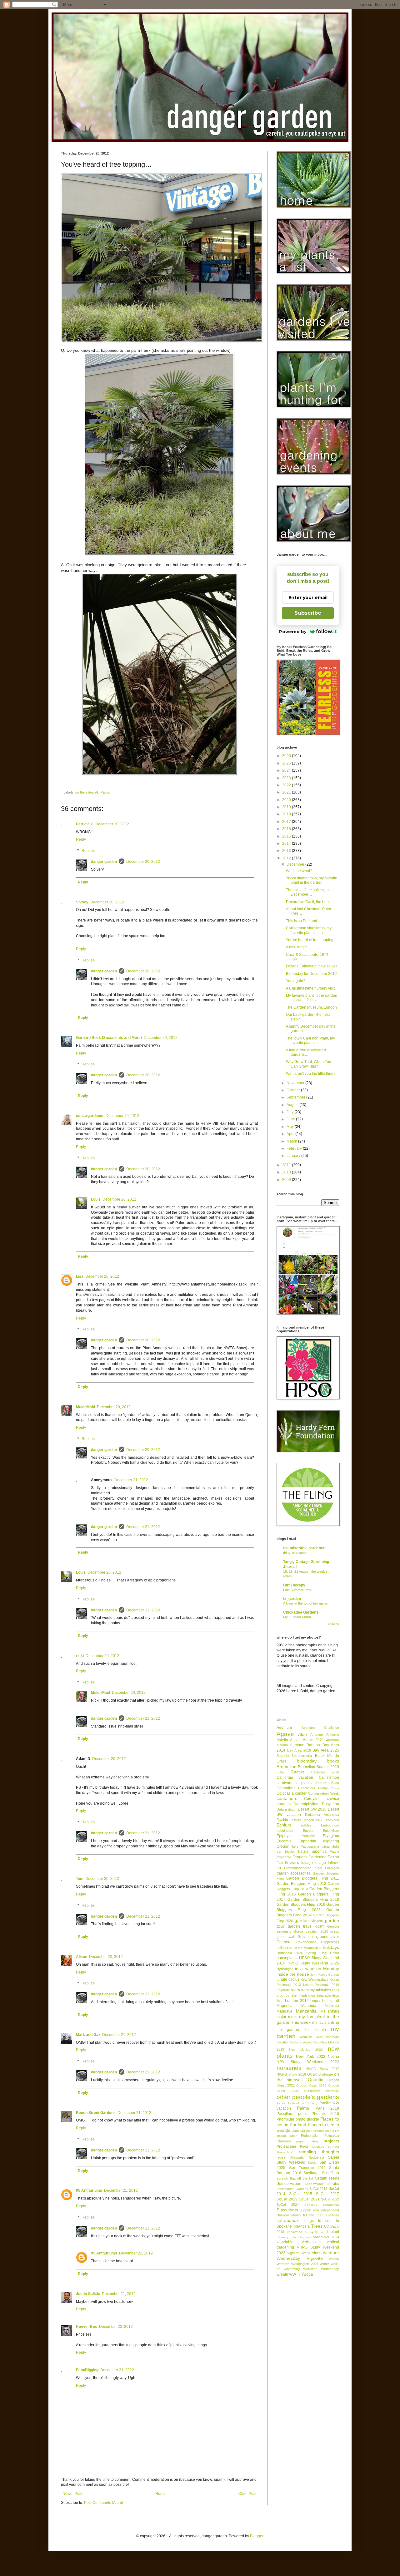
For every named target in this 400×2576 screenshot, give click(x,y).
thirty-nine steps (295, 1553)
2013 (287, 851)
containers (287, 1798)
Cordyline (312, 1799)
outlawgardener (90, 1116)
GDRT (320, 1927)
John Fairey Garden (325, 1975)
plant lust (298, 2131)
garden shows (309, 1920)
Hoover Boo (87, 2327)
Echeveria (331, 1820)
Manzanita (306, 2011)
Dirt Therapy (294, 1585)
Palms (105, 792)
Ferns (333, 1857)
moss (293, 2017)
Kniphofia (283, 1990)
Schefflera (330, 2173)
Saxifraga (312, 2173)
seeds (334, 2178)
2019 (287, 807)
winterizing (292, 2269)
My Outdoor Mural (297, 1617)
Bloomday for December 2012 (311, 974)
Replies (88, 851)
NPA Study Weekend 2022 (308, 2062)
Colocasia (285, 1793)
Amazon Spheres (325, 1735)
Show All (333, 1624)
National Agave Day (305, 2042)
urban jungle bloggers (294, 2237)
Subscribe (308, 613)
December (296, 864)
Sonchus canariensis (322, 2205)
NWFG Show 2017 (322, 2069)
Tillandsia (301, 2226)
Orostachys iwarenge (322, 2091)
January (294, 1156)
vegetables (286, 2242)
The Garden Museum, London (311, 1007)
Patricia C (85, 824)
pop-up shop (307, 2141)
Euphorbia (307, 1841)
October (294, 1090)
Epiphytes (285, 1836)
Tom (80, 1879)
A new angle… (298, 947)
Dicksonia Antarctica (322, 1815)
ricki (80, 1656)
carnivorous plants (294, 1783)
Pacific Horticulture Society (297, 2103)
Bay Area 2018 (299, 1750)
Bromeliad (287, 1767)
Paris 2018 (327, 2108)
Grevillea (305, 1937)
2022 (287, 785)
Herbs (298, 1948)
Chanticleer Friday (313, 1788)
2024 (287, 770)
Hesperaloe (312, 1948)
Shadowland (314, 2184)
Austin (295, 1740)
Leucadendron (328, 1995)
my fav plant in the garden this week (308, 2019)
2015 (287, 836)
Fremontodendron (298, 1868)
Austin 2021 (313, 1740)
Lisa (80, 1276)
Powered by (293, 632)
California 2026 (325, 1772)
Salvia (312, 2163)
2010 (287, 1172)
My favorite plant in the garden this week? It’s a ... (312, 998)
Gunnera (284, 1942)
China (335, 1788)
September (296, 1097)
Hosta (335, 1953)
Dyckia (282, 1820)
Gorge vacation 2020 (311, 1931)
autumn (282, 1745)
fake (295, 1846)
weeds (334, 2259)
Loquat (315, 2001)
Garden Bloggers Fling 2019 (301, 1905)
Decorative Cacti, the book (308, 902)
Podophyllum (311, 2136)
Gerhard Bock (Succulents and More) (109, 1038)
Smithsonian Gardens (292, 2189)
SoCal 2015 (301, 2194)
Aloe (302, 1734)
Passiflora (285, 2114)
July (290, 1112)
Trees (317, 2226)
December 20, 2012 (112, 824)
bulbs (280, 1772)
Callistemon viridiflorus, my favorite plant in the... (309, 930)
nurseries (289, 2068)
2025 (287, 763)
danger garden (104, 862)
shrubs (333, 2184)
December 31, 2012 (117, 2370)
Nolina (333, 2057)
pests (303, 2114)
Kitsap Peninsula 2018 (321, 1985)
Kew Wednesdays (315, 1979)
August (293, 1105)
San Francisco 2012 (307, 2168)
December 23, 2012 (116, 2327)
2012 (287, 858)
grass (335, 1931)
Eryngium (331, 1836)
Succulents (287, 2210)
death (292, 1809)
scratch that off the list (295, 2178)
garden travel (300, 1926)
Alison (82, 1957)
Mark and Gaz (88, 2035)
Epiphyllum (331, 1831)
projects (331, 2141)
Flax (280, 1863)
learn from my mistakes (311, 1990)
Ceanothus (286, 1788)
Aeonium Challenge (320, 1728)
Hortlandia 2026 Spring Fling (302, 1953)
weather (331, 2253)
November (296, 1083)
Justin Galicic (88, 2294)
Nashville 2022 (311, 2037)
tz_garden (292, 1599)
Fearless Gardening (309, 1857)
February (295, 1148)
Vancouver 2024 (326, 2237)
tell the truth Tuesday (321, 2215)
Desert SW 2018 (312, 1809)
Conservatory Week (324, 1793)
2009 (287, 1180)
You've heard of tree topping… (312, 940)
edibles (306, 1825)
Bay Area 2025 (326, 1750)
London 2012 (297, 2001)
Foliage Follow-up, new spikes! (312, 966)
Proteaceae (286, 2146)
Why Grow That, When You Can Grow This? (309, 1064)
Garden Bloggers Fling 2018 (313, 1900)
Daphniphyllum (306, 1804)
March (292, 1141)
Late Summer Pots (297, 1590)
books (333, 1761)
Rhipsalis (297, 2157)
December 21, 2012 (131, 1480)
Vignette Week (299, 2253)
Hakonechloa (306, 1942)
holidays (331, 1947)
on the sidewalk (87, 792)
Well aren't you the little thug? (311, 1074)
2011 (287, 1165)
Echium (284, 1825)
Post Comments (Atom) (104, 2503)
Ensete (308, 1831)
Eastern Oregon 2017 (306, 1820)
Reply (81, 839)
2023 (287, 778)
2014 (287, 843)
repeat (281, 2157)
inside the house (293, 1974)
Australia (332, 1740)
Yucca (307, 2274)
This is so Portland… (303, 921)
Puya (304, 2146)
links (280, 2001)
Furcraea (332, 1868)
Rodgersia (316, 2157)
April (291, 1134)
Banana (313, 1745)
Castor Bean (328, 1783)
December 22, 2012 (136, 2253)
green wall (285, 1937)
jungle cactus (288, 1979)
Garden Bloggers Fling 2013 (301, 1884)
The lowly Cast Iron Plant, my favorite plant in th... (310, 1040)
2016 (287, 829)
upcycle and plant (322, 2232)
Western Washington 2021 (297, 2264)
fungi (318, 1868)
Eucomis (284, 1841)
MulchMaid (85, 1407)
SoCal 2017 (327, 2194)
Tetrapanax (288, 2220)
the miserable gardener (304, 1548)
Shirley (82, 902)
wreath (282, 2274)
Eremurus (308, 1836)
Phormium (285, 2119)
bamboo (297, 1745)
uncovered (295, 2232)
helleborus (284, 1948)
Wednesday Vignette (300, 2258)
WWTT (295, 2274)
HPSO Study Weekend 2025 (313, 1963)
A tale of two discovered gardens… (306, 1052)
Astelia (282, 1740)
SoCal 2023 (330, 2199)
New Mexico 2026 (306, 2050)
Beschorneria (302, 1756)
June (291, 1119)
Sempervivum (288, 2184)
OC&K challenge (320, 2074)
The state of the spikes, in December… (307, 892)
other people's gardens (308, 2097)
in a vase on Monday (317, 1969)
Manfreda (332, 2006)
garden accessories (294, 1873)
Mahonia (309, 2006)
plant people (315, 2131)
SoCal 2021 (309, 2199)
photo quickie (307, 2119)
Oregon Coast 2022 (311, 2085)
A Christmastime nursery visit (310, 988)
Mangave (285, 2011)
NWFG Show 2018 (291, 2074)
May (291, 1127)
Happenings (330, 1942)
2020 (287, 800)
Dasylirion (330, 1804)
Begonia (283, 1756)
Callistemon (329, 1777)
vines (317, 2253)
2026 (287, 756)
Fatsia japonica (312, 1851)
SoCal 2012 (318, 2189)
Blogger (257, 2536)
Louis (96, 1199)
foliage (307, 1863)
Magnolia (285, 2006)
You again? (296, 981)
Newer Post (72, 2494)
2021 (287, 792)
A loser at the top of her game (305, 1603)
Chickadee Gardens (301, 1612)
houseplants (287, 1958)
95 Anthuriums (89, 2190)
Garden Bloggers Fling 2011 (313, 1878)
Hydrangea (285, 1969)
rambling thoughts (319, 2152)
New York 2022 (311, 2057)
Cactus (297, 1772)
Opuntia (316, 2080)
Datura (282, 1809)
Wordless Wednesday (321, 2269)
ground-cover (328, 1937)
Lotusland (331, 2001)
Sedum (321, 2178)
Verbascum (311, 2242)
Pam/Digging (87, 2370)
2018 (287, 814)
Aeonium (284, 1728)
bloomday (307, 1761)
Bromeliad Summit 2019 (318, 1767)
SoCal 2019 (287, 2199)
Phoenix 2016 (325, 2114)
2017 (287, 822)
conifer (301, 1793)
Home (160, 2494)
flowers (292, 1862)
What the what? (299, 871)
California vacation (295, 1777)
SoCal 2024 (288, 2205)
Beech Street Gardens (96, 2113)
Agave (285, 1734)
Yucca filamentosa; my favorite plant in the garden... (312, 880)
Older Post (247, 2494)
